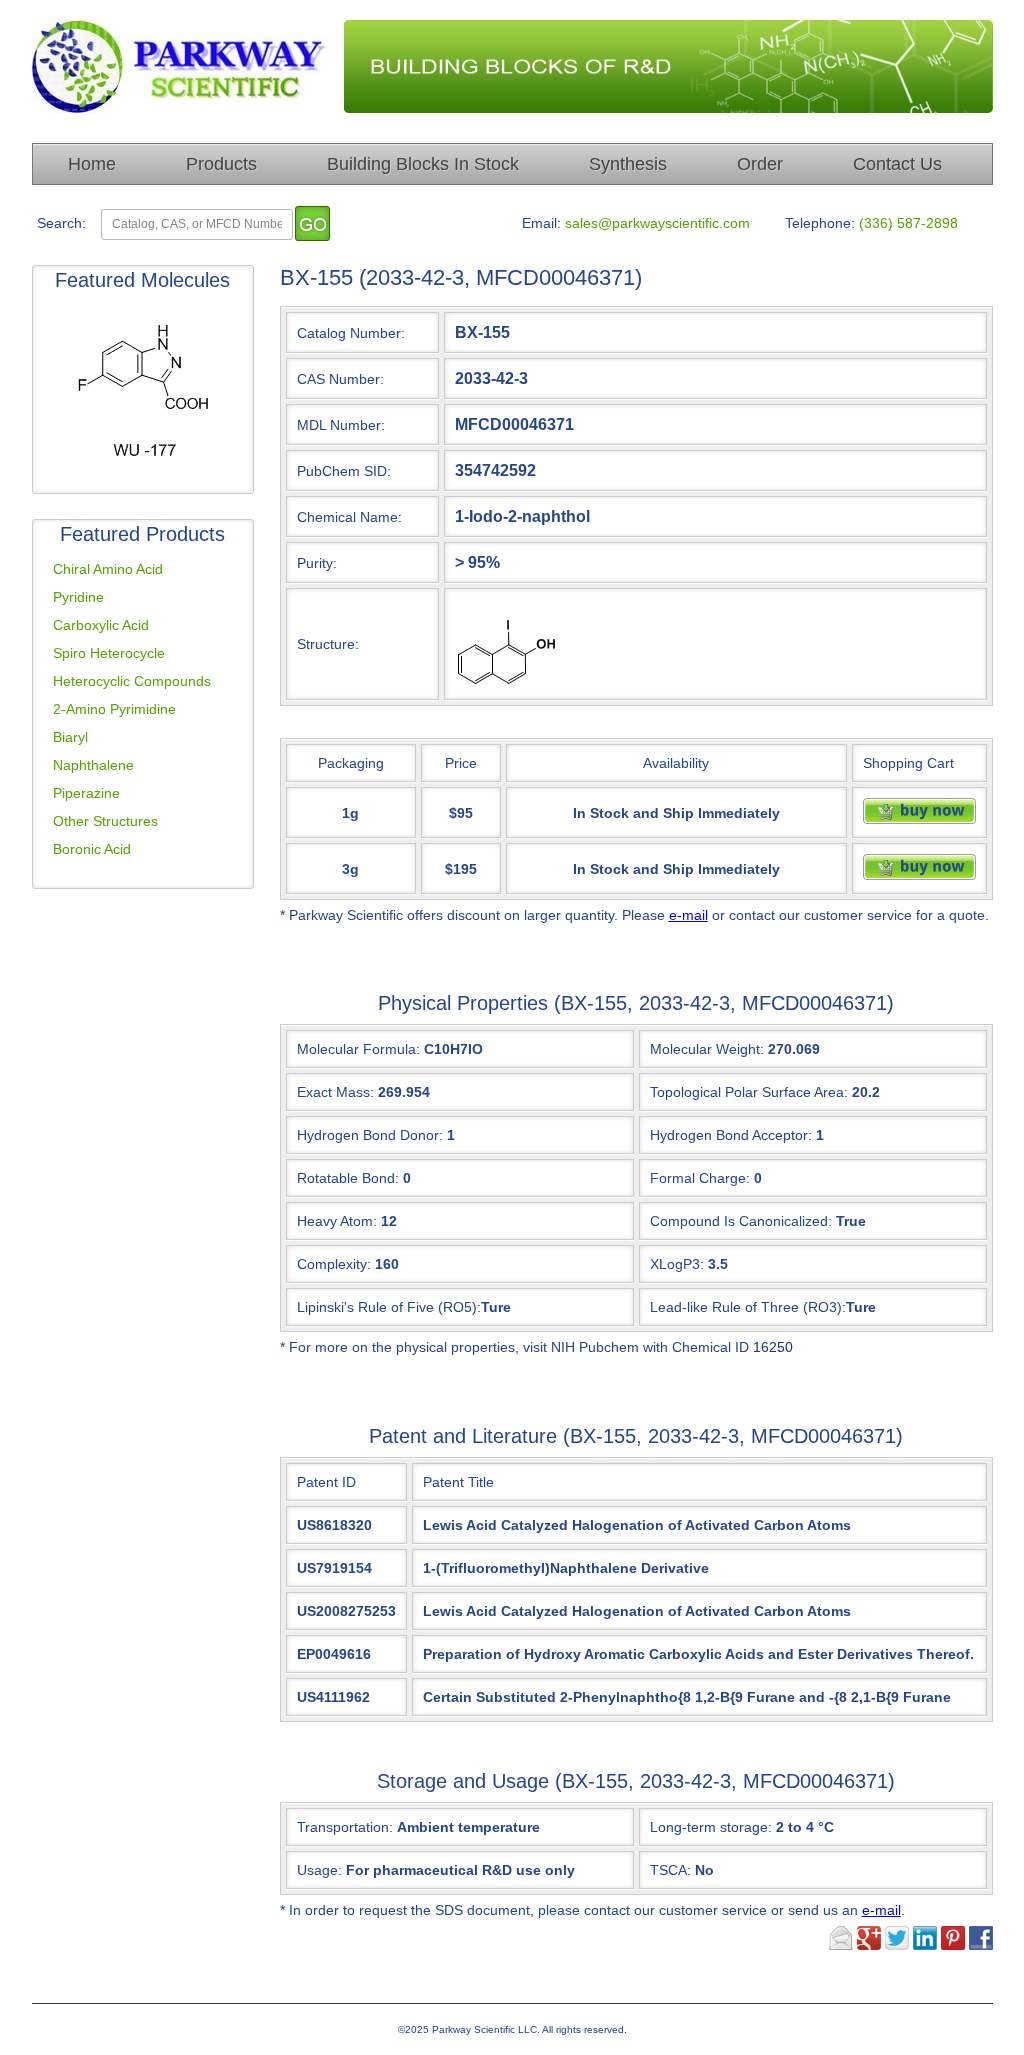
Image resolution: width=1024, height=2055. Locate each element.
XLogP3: (677, 1264)
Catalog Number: (351, 333)
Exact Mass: (335, 1092)
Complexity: (334, 1264)
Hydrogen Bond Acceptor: (731, 1135)
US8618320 (334, 1525)
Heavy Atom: (337, 1221)
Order (760, 164)
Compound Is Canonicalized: (741, 1221)
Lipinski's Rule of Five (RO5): (389, 1307)
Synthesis (628, 164)
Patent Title (458, 1482)
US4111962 (333, 1697)
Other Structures (105, 821)
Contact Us (897, 164)
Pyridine (78, 597)
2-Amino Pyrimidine (114, 709)
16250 (773, 1347)
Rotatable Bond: (348, 1178)
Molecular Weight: (707, 1049)
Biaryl (70, 737)
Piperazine (86, 793)
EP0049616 (334, 1654)
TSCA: (682, 1870)
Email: (541, 223)
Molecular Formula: (358, 1049)
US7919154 (334, 1568)
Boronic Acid (92, 849)
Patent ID (326, 1482)
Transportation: (418, 1827)
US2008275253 (346, 1611)
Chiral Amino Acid (108, 569)
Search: (61, 223)
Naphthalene (93, 765)
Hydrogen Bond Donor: (370, 1135)
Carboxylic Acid (101, 625)
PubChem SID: (344, 471)
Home (92, 164)
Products (221, 164)
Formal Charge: (700, 1178)
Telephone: (820, 223)
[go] (312, 223)
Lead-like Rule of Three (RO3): (748, 1307)
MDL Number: (341, 425)
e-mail (688, 915)
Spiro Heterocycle (109, 653)
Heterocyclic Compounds (132, 681)
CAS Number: (340, 379)
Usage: (436, 1870)
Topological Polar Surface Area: (749, 1092)
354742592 (495, 470)
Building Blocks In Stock (423, 164)
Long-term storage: (742, 1827)
